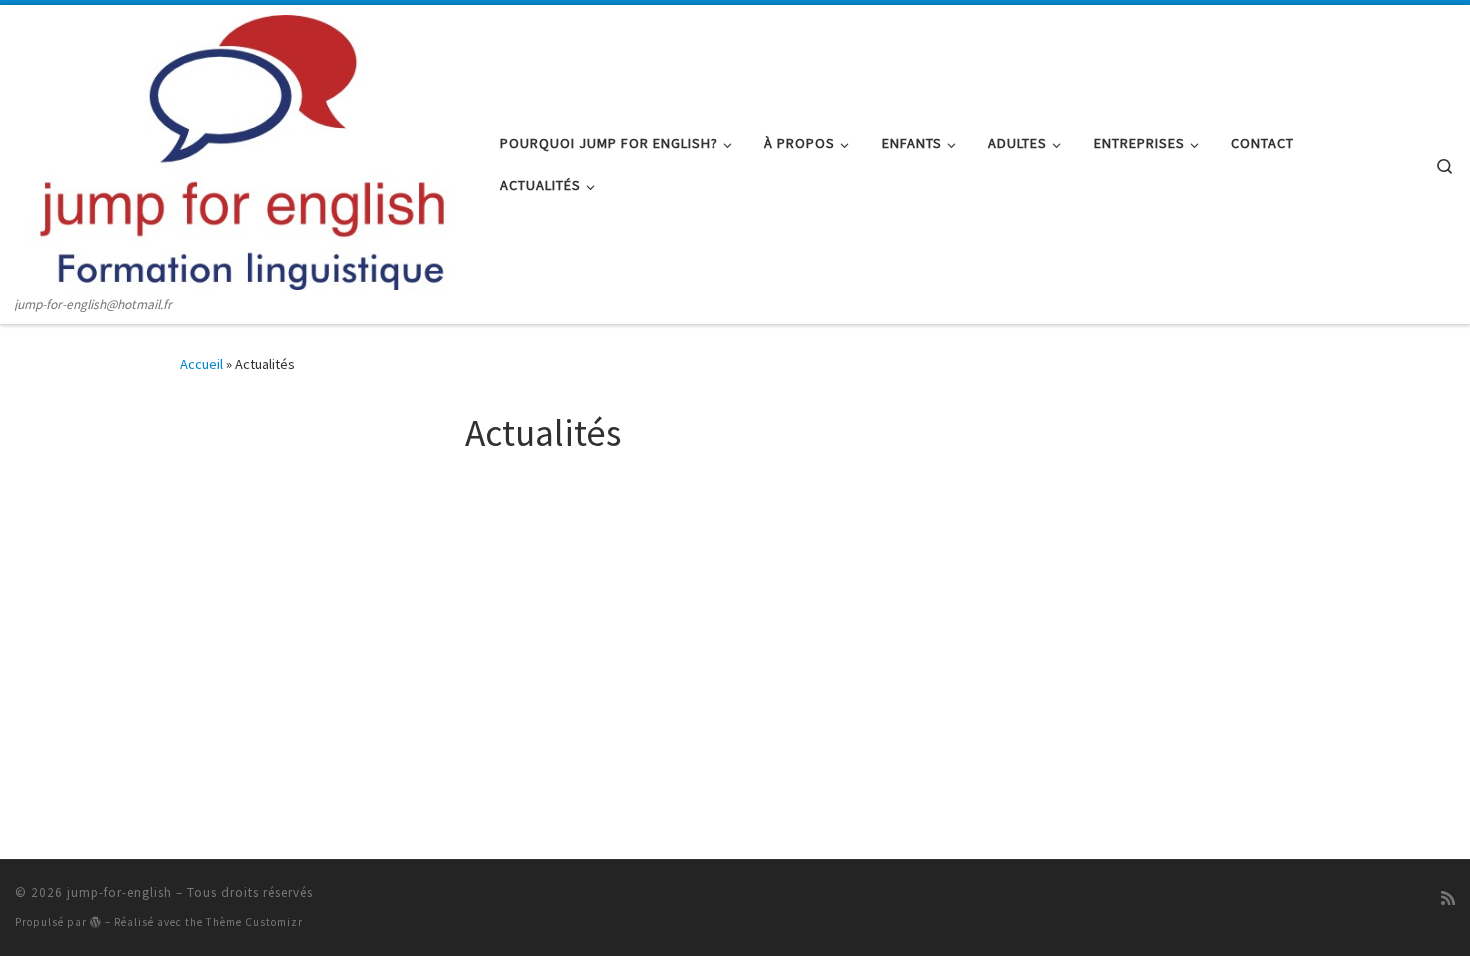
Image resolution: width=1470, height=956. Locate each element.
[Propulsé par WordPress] (96, 921)
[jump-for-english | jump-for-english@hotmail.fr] (242, 149)
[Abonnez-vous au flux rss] (1448, 898)
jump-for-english (119, 892)
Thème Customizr (254, 922)
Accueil (201, 364)
